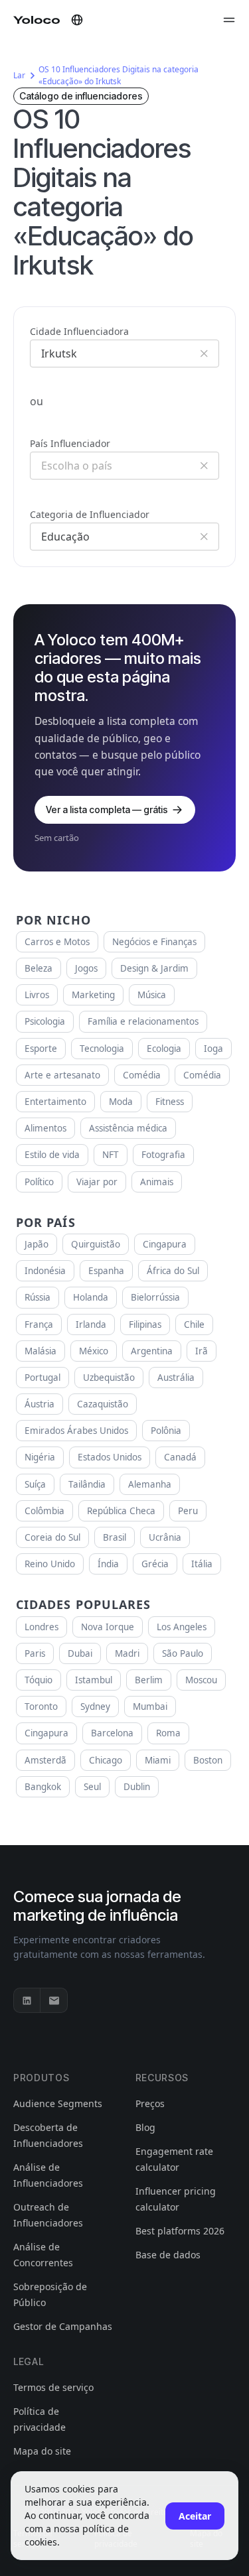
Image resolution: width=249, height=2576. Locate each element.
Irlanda (91, 1324)
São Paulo (183, 1653)
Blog (145, 2127)
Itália (202, 1564)
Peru (188, 1511)
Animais (157, 1182)
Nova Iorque (108, 1627)
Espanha (106, 1271)
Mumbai (150, 1707)
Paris (35, 1653)
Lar (19, 75)
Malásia (41, 1351)
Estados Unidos (110, 1457)
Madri (127, 1653)
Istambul (94, 1680)
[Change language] (77, 20)
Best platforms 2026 (180, 2231)
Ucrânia (165, 1537)
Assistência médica (128, 1128)
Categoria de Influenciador (90, 514)
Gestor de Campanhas (63, 2326)
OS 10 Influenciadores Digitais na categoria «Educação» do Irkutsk (119, 75)
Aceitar (195, 2516)
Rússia (38, 1297)
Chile (194, 1324)
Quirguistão (96, 1244)
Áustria (40, 1404)
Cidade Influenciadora (79, 331)
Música (152, 995)
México (94, 1351)
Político (39, 1182)
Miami (158, 1760)
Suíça (35, 1484)
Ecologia (164, 1049)
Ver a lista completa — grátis (107, 809)
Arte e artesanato (62, 1075)
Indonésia (45, 1271)
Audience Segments (58, 2103)
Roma (168, 1733)
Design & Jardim (154, 968)
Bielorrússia (155, 1297)
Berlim (149, 1680)
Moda (121, 1102)
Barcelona (112, 1733)
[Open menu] (229, 20)
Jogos (86, 968)
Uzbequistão (109, 1378)
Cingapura (165, 1244)
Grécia (155, 1564)
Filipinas (145, 1324)
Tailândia (87, 1484)
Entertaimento (55, 1102)
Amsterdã (45, 1760)
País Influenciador (70, 443)
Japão (37, 1244)
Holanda (91, 1297)
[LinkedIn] (27, 2000)
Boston (208, 1760)
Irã (202, 1351)
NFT (111, 1155)
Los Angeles (182, 1627)
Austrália (176, 1378)
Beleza (39, 968)
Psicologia (45, 1021)
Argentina (152, 1351)
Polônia (166, 1431)
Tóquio (39, 1680)
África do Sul (173, 1271)
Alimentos (45, 1128)
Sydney (95, 1707)
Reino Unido (50, 1564)
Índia (108, 1564)
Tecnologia (102, 1049)
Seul (92, 1787)
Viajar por (97, 1182)
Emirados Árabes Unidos (76, 1431)
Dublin (137, 1787)
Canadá (180, 1457)
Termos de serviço (53, 2387)
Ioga (213, 1049)
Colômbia (44, 1511)
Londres (41, 1627)
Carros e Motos (57, 942)
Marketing (93, 995)
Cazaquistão (103, 1404)
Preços (150, 2103)
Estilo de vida (52, 1155)
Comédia (142, 1075)
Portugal (42, 1378)
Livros (37, 995)
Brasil (115, 1537)
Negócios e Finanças (154, 942)
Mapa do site (42, 2451)
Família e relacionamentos (143, 1021)
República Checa (121, 1511)
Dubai (80, 1653)
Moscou (201, 1680)
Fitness (170, 1102)
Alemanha (150, 1484)
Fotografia (163, 1155)
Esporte (41, 1049)
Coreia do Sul (52, 1537)
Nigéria (40, 1457)
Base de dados (168, 2255)
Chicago (106, 1760)
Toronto (41, 1707)
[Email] (54, 2000)
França (39, 1324)
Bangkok (43, 1787)
